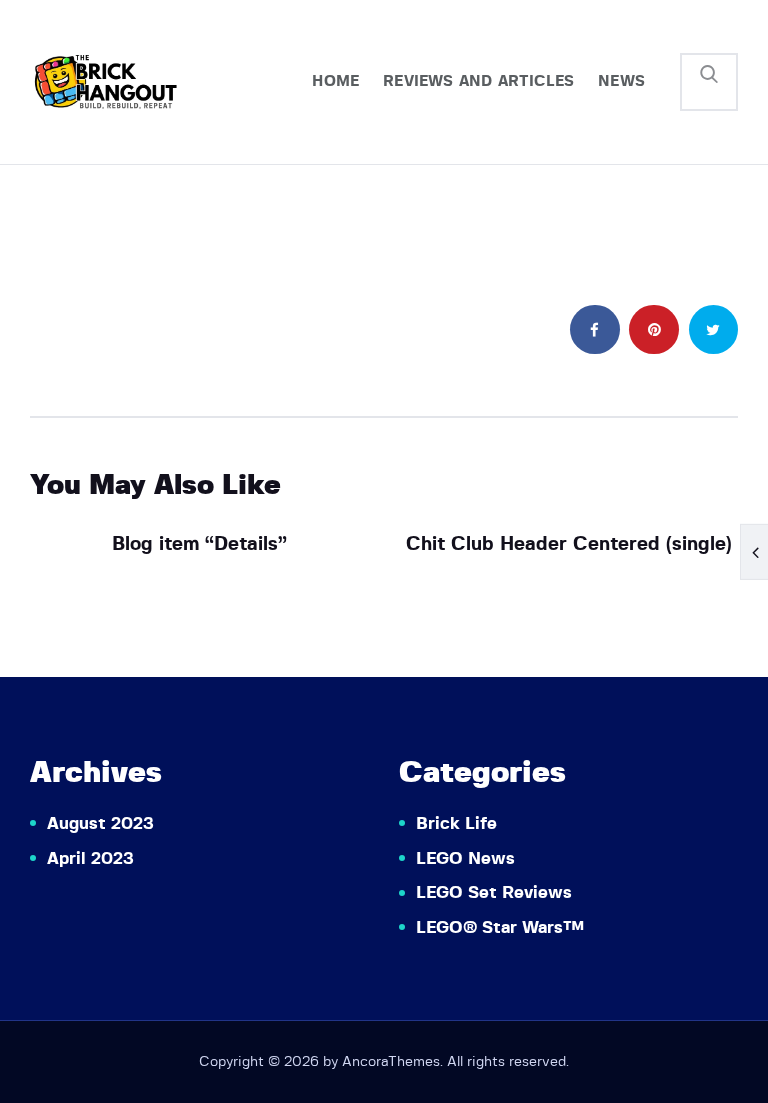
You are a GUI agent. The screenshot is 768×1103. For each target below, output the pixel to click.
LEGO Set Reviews (494, 892)
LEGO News (465, 858)
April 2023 (90, 858)
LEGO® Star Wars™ (500, 927)
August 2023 (100, 823)
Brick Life (456, 823)
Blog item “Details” (199, 544)
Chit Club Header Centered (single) (569, 544)
